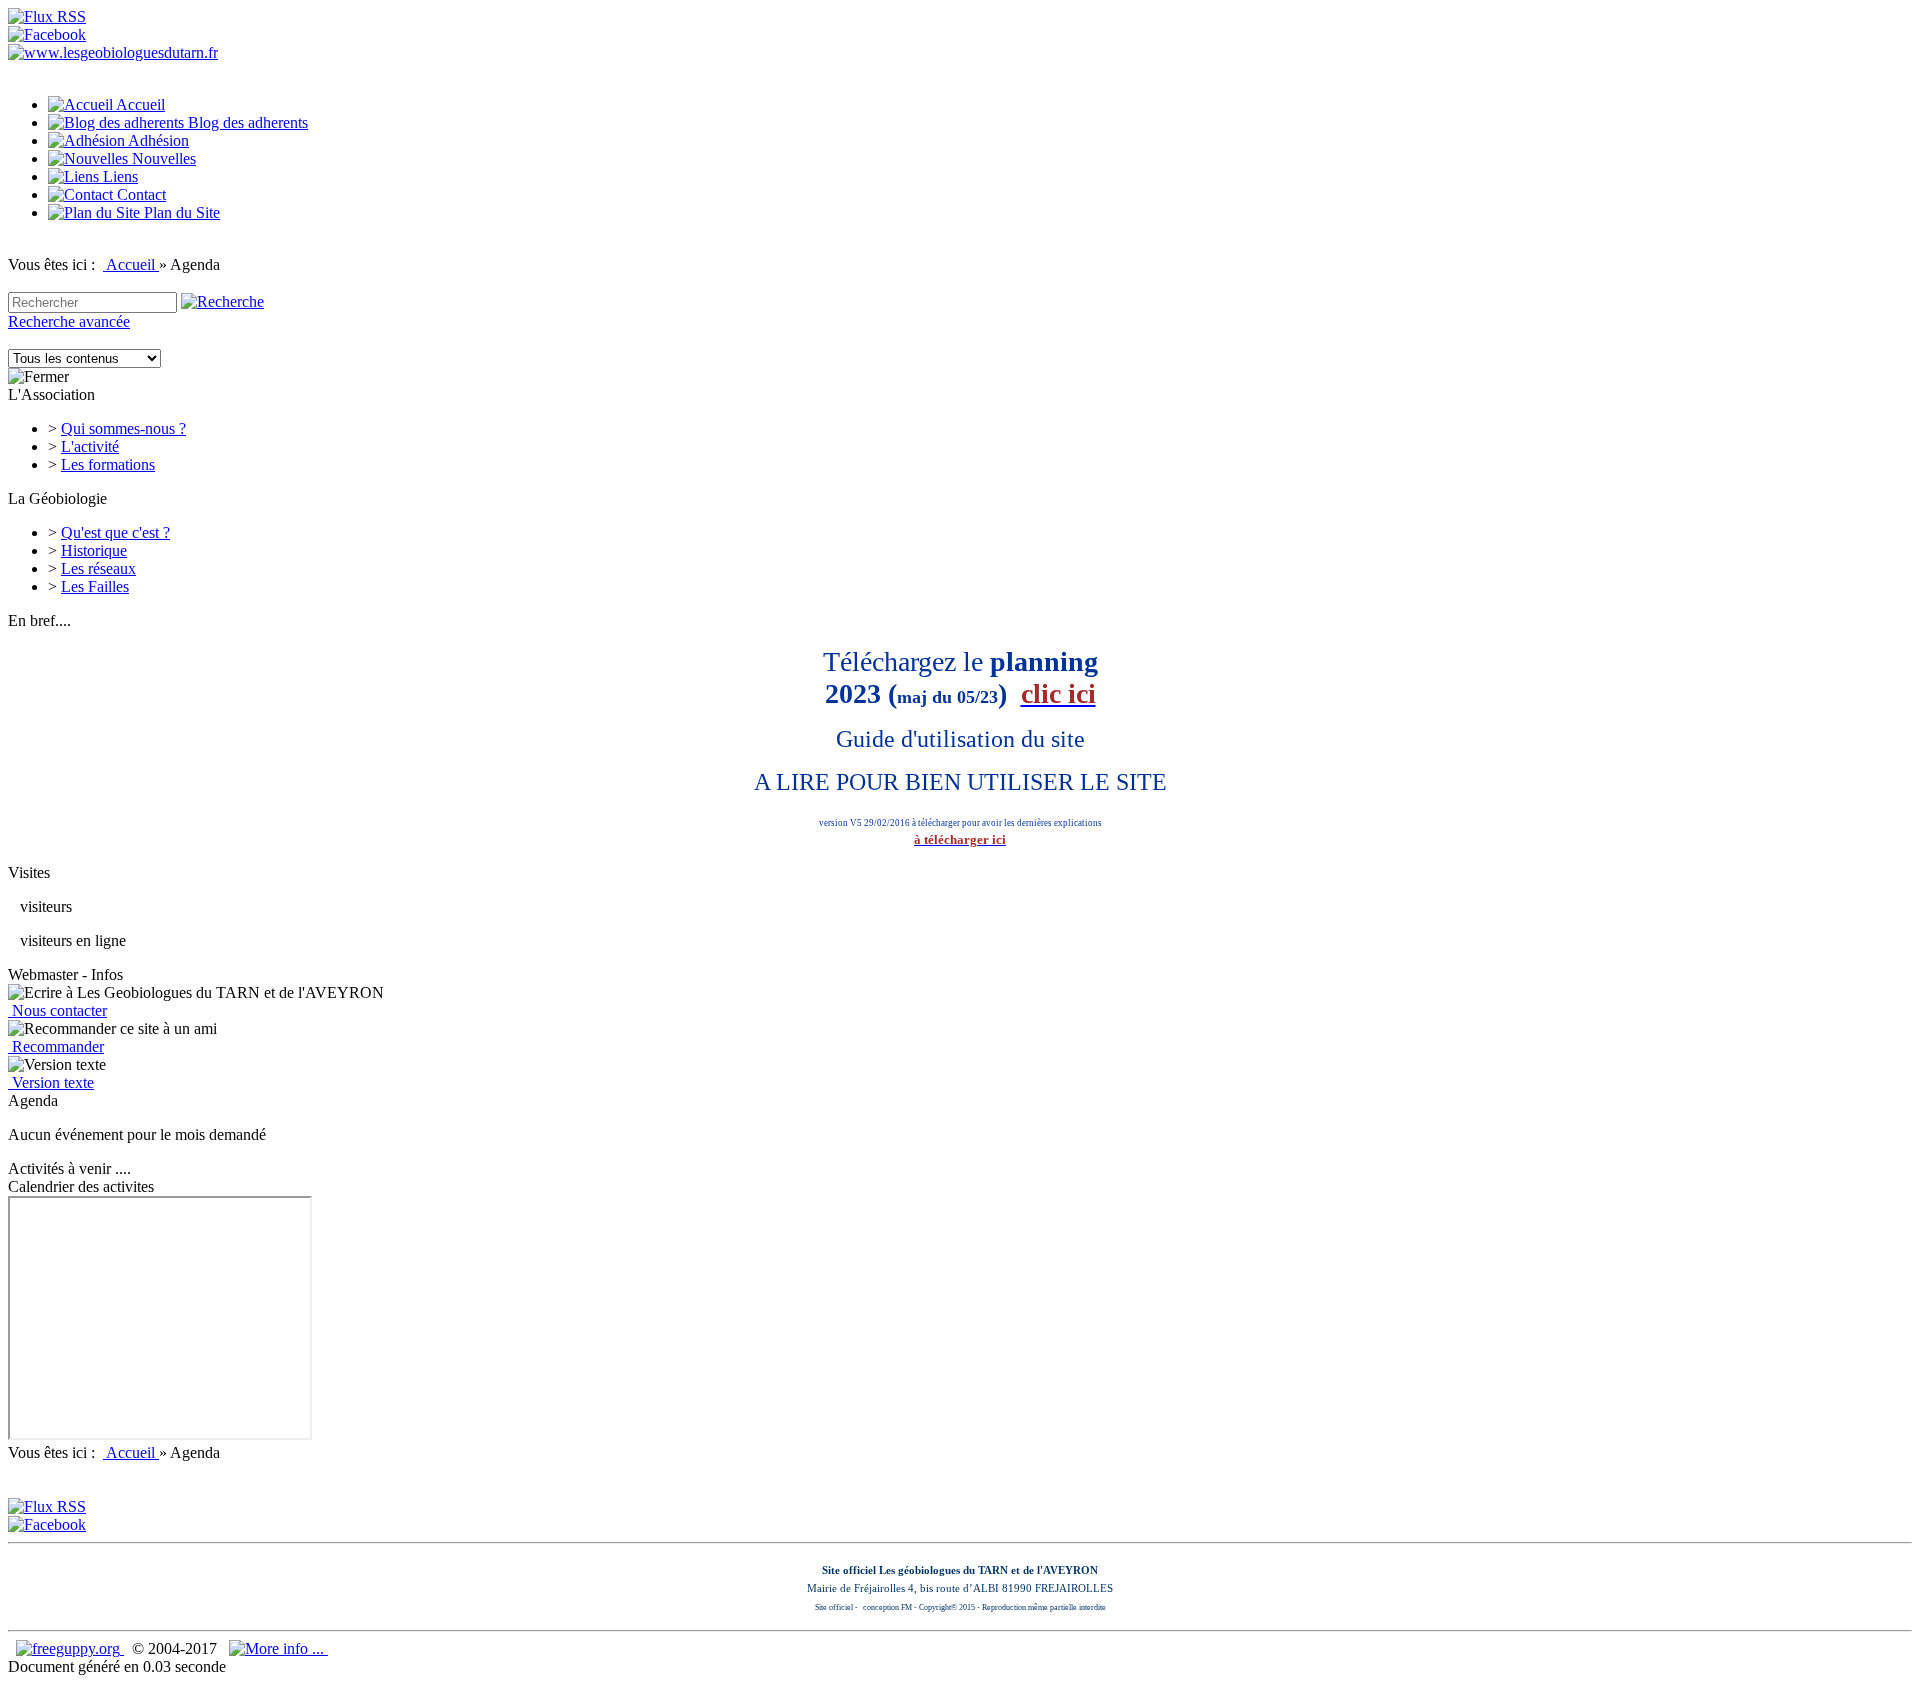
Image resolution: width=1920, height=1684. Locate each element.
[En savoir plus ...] (278, 1648)
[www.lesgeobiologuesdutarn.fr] (113, 52)
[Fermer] (38, 377)
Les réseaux (98, 568)
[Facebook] (47, 34)
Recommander (56, 1046)
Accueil (131, 264)
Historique (94, 550)
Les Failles (95, 586)
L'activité (90, 446)
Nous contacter (57, 1010)
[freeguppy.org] (70, 1648)
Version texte (51, 1082)
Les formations (108, 464)
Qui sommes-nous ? (123, 428)
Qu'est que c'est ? (115, 532)
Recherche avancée (69, 321)
